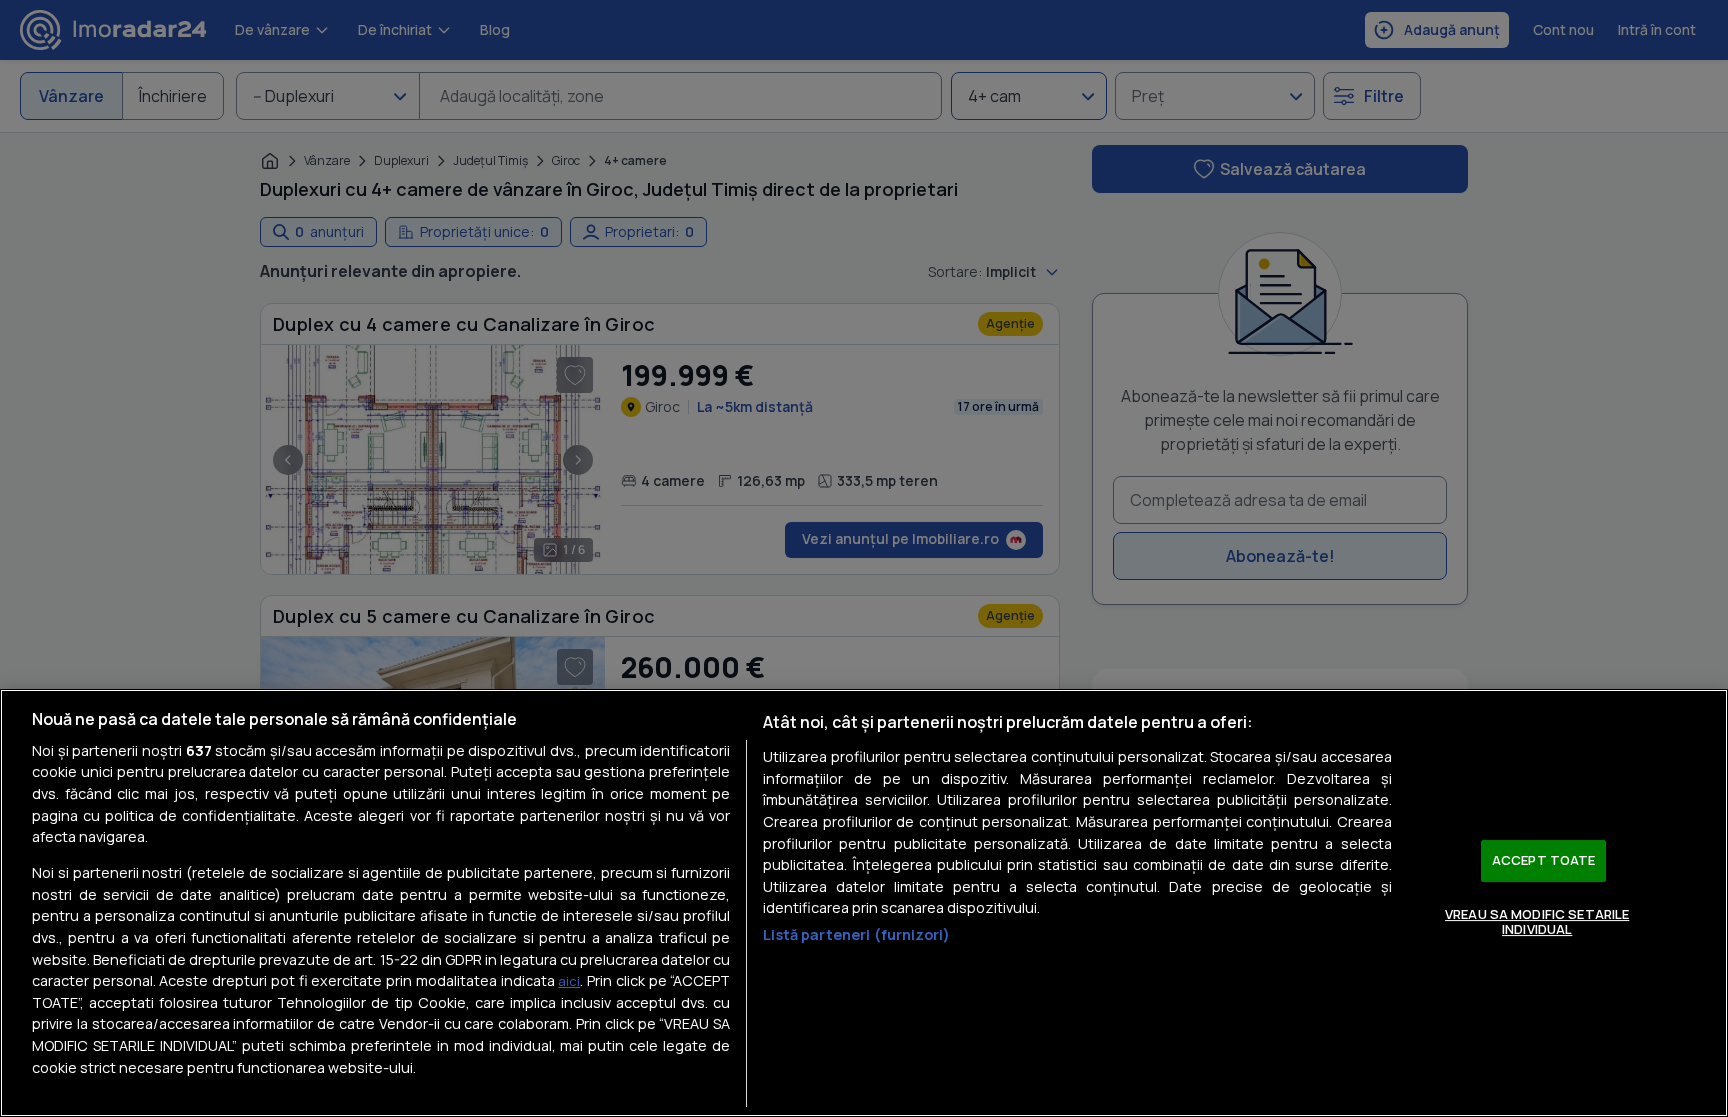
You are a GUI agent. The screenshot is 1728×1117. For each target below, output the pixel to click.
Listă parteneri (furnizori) (856, 934)
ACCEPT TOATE (1544, 860)
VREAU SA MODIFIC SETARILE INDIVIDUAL (1537, 922)
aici (569, 981)
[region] (864, 903)
